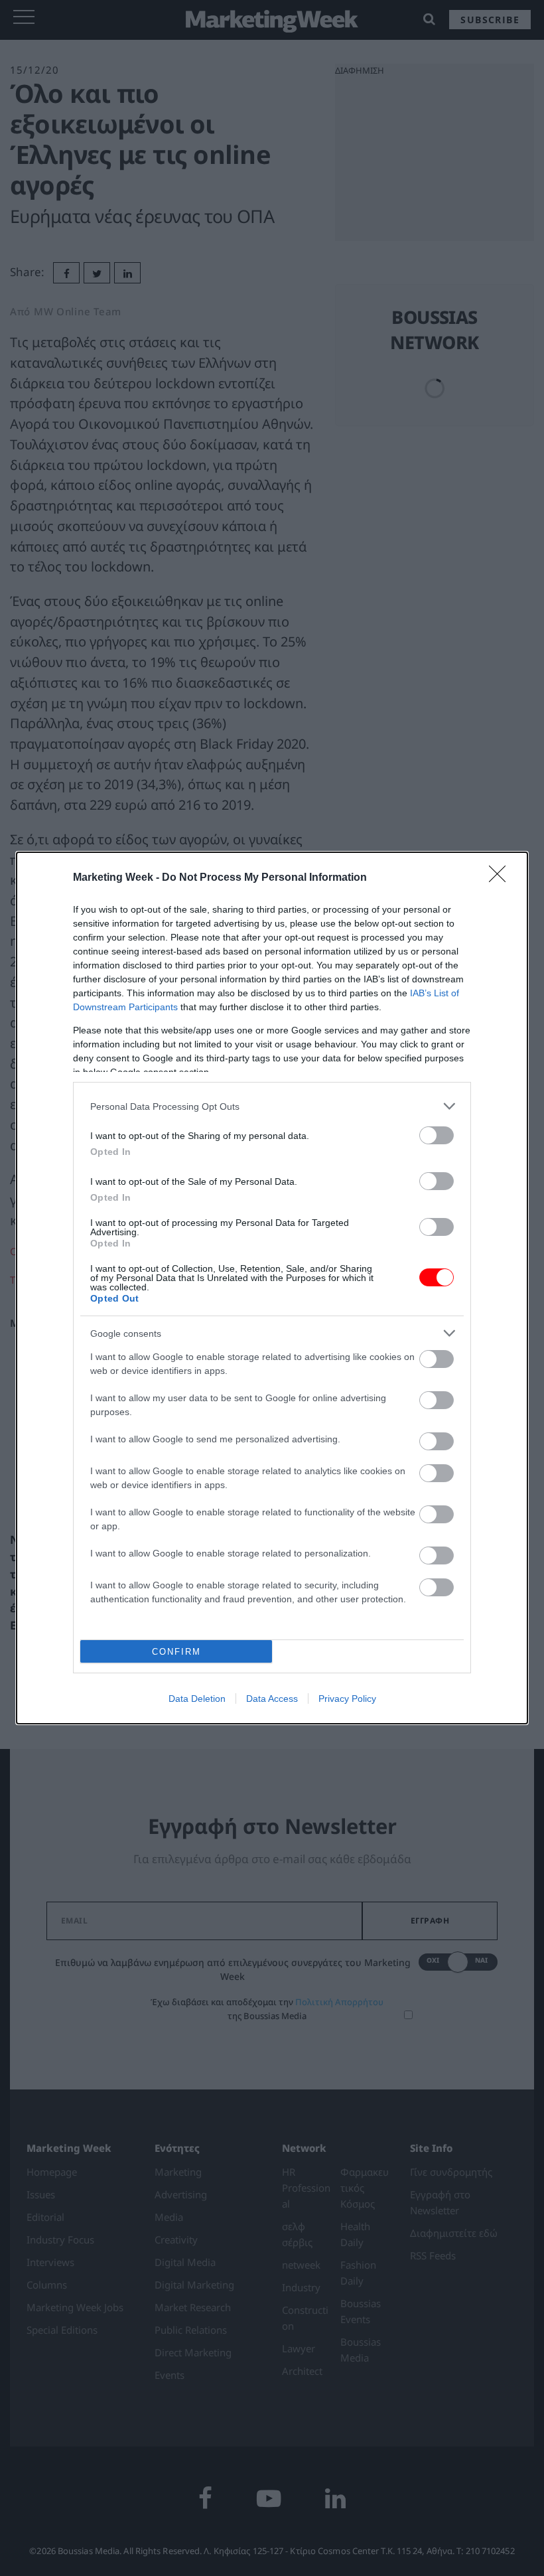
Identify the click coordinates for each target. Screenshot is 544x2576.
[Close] (502, 878)
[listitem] (272, 1106)
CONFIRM (176, 1652)
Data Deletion (197, 1699)
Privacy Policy (347, 1699)
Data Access (272, 1699)
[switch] (437, 1135)
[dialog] (272, 1288)
